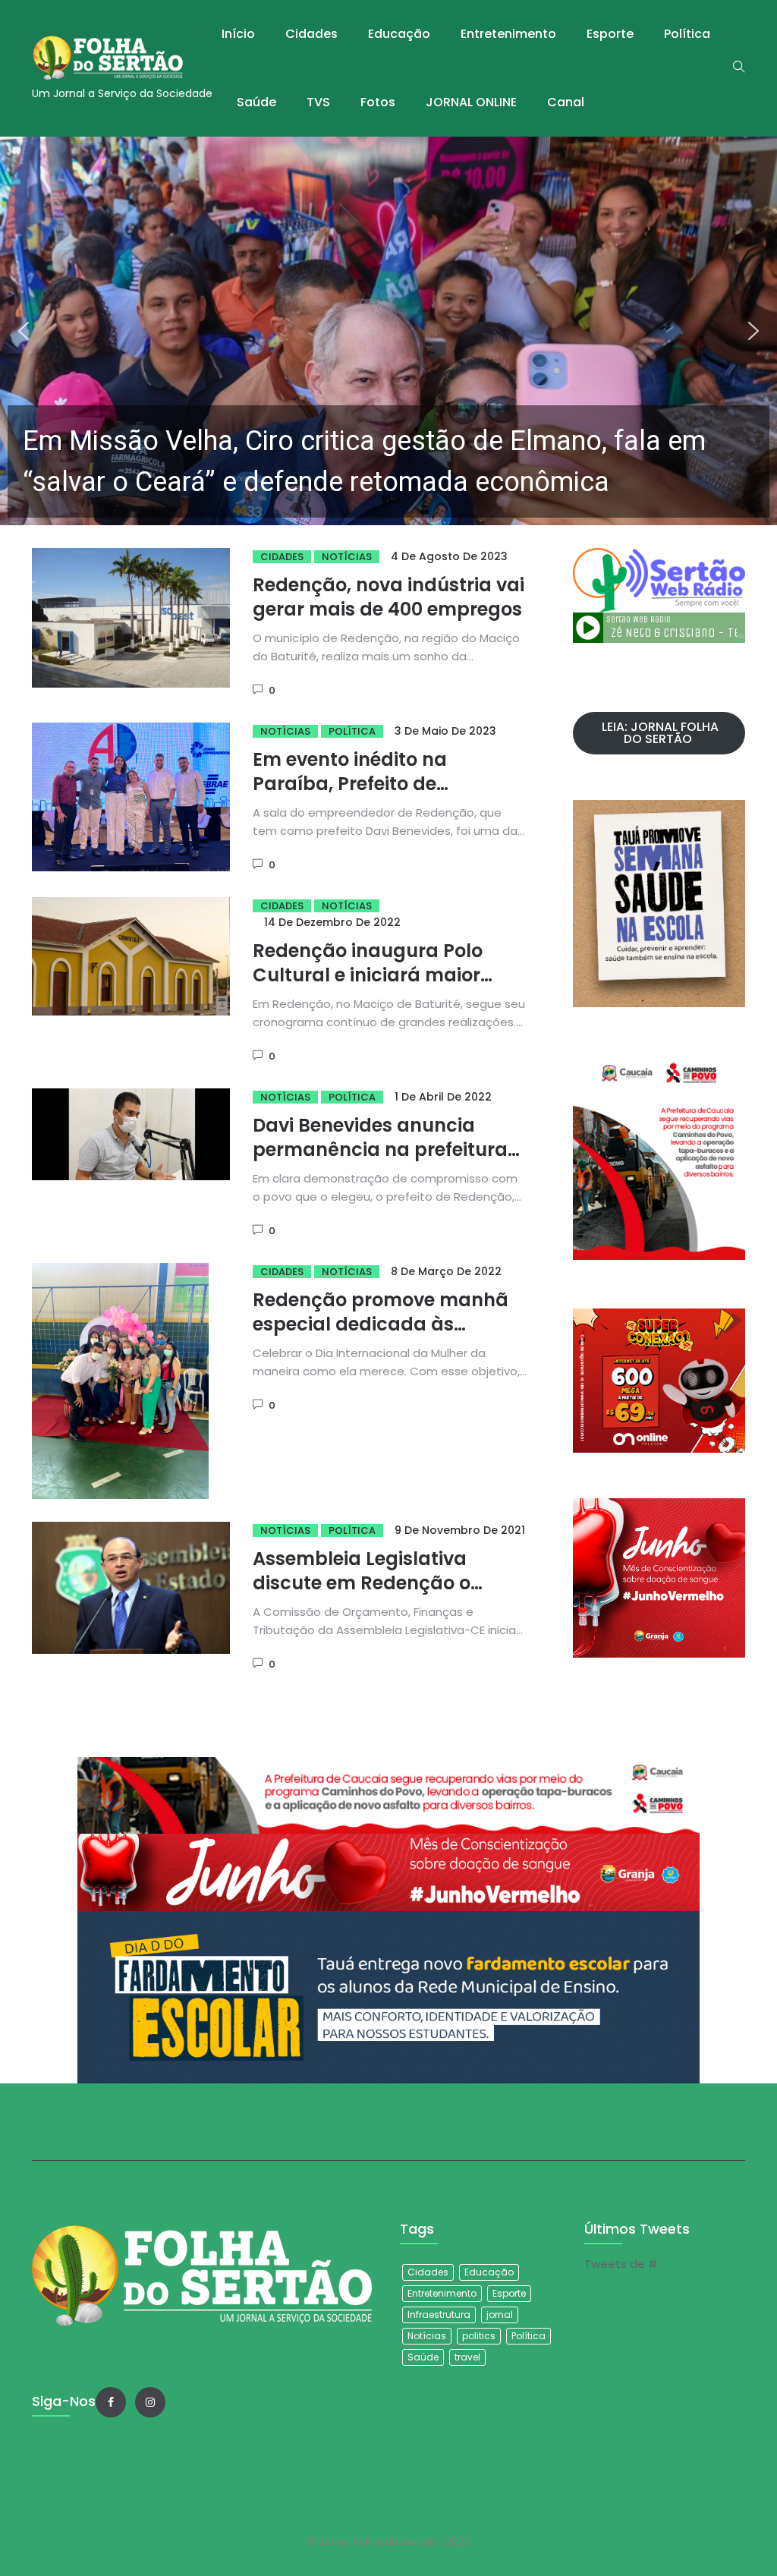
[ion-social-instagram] (150, 2402)
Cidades (311, 34)
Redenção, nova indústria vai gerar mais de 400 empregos (388, 597)
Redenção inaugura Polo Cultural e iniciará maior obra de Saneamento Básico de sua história (385, 987)
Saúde (256, 102)
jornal (500, 2315)
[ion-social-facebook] (111, 2402)
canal (566, 102)
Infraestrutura (439, 2315)
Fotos (378, 102)
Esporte (610, 34)
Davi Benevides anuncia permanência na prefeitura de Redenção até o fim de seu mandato (390, 1162)
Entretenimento (508, 34)
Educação (399, 34)
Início (238, 34)
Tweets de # (621, 2264)
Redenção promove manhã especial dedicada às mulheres (381, 1324)
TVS (318, 102)
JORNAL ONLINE (471, 102)
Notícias (347, 557)
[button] (388, 331)
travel (467, 2357)
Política (687, 34)
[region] (388, 331)
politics (479, 2336)
